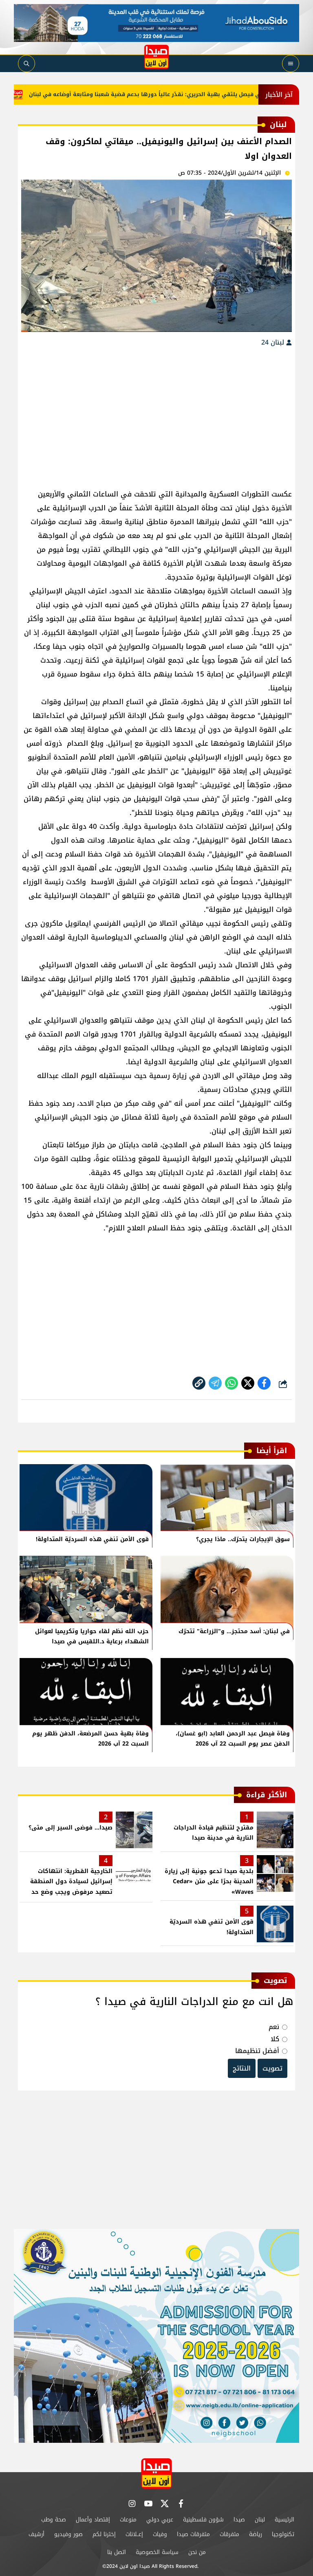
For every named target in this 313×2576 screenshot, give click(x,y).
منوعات (128, 2520)
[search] (26, 64)
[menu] (291, 64)
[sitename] (156, 2474)
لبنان (260, 2520)
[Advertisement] (156, 414)
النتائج (242, 2068)
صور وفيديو (68, 2534)
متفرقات (229, 2534)
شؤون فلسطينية (203, 2520)
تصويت (272, 2068)
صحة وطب (54, 2520)
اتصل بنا (117, 2552)
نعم (274, 2027)
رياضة (256, 2534)
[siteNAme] (156, 57)
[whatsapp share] (231, 1383)
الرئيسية (284, 2520)
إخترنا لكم (104, 2534)
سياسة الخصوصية (157, 2552)
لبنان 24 (274, 342)
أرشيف (36, 2534)
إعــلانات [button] (134, 2534)
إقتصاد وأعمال (93, 2520)
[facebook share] (264, 1383)
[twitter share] (248, 1383)
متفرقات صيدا (193, 2534)
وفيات (160, 2534)
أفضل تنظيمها (257, 2051)
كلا (275, 2039)
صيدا (239, 2520)
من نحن (197, 2552)
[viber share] (215, 1383)
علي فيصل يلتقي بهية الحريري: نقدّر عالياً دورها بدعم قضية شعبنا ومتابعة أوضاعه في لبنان (176, 94)
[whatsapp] (199, 1383)
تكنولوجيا (283, 2534)
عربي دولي (160, 2520)
